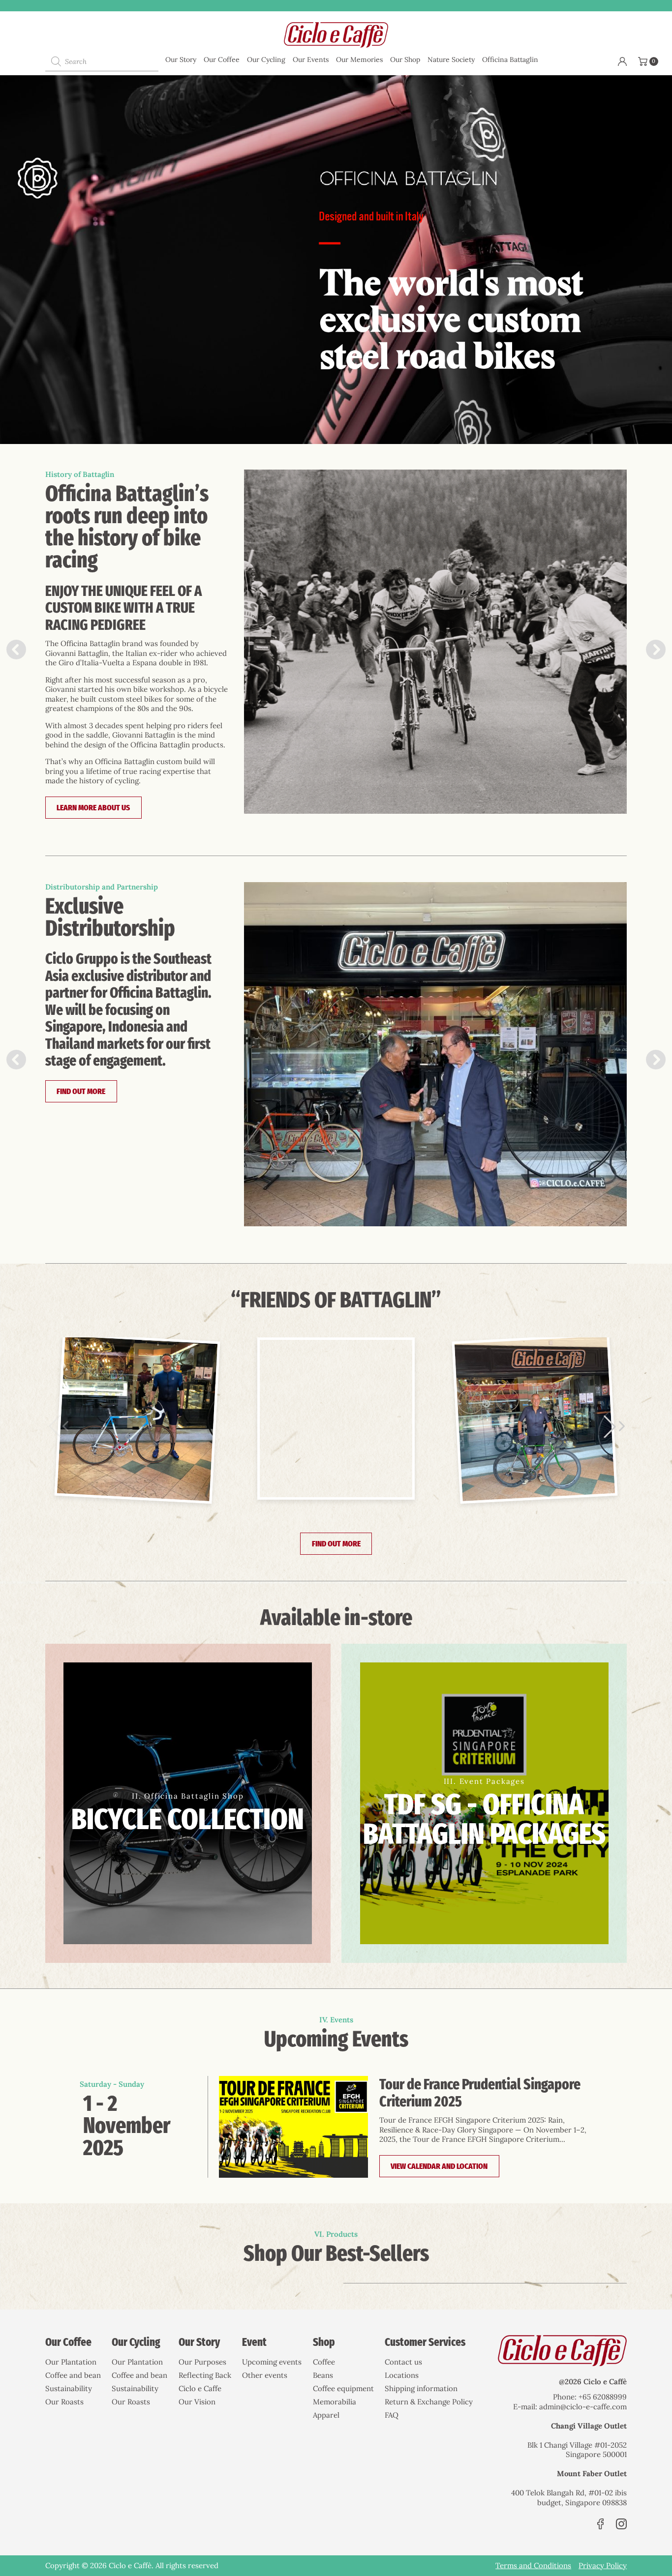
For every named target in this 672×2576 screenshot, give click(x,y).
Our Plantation (71, 2362)
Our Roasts (64, 2402)
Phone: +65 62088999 (590, 2397)
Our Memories (359, 59)
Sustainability (69, 2388)
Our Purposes (202, 2362)
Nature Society (451, 59)
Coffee (324, 2362)
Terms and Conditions (533, 2565)
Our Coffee (222, 59)
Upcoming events (272, 2362)
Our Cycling (266, 59)
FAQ (392, 2415)
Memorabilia (335, 2402)
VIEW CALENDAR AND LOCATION (439, 2166)
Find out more (81, 1091)
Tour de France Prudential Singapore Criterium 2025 (480, 2093)
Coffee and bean (73, 2375)
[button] (656, 650)
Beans (323, 2375)
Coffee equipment (343, 2388)
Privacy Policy (603, 2565)
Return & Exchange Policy (429, 2402)
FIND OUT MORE (336, 1544)
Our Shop (405, 59)
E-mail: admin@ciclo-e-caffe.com (570, 2407)
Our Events (311, 59)
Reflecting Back (205, 2375)
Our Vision (197, 2402)
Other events (265, 2375)
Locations (402, 2375)
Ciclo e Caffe (200, 2388)
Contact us (403, 2362)
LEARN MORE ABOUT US (93, 808)
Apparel (326, 2415)
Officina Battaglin (510, 59)
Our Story (181, 59)
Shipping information (421, 2388)
